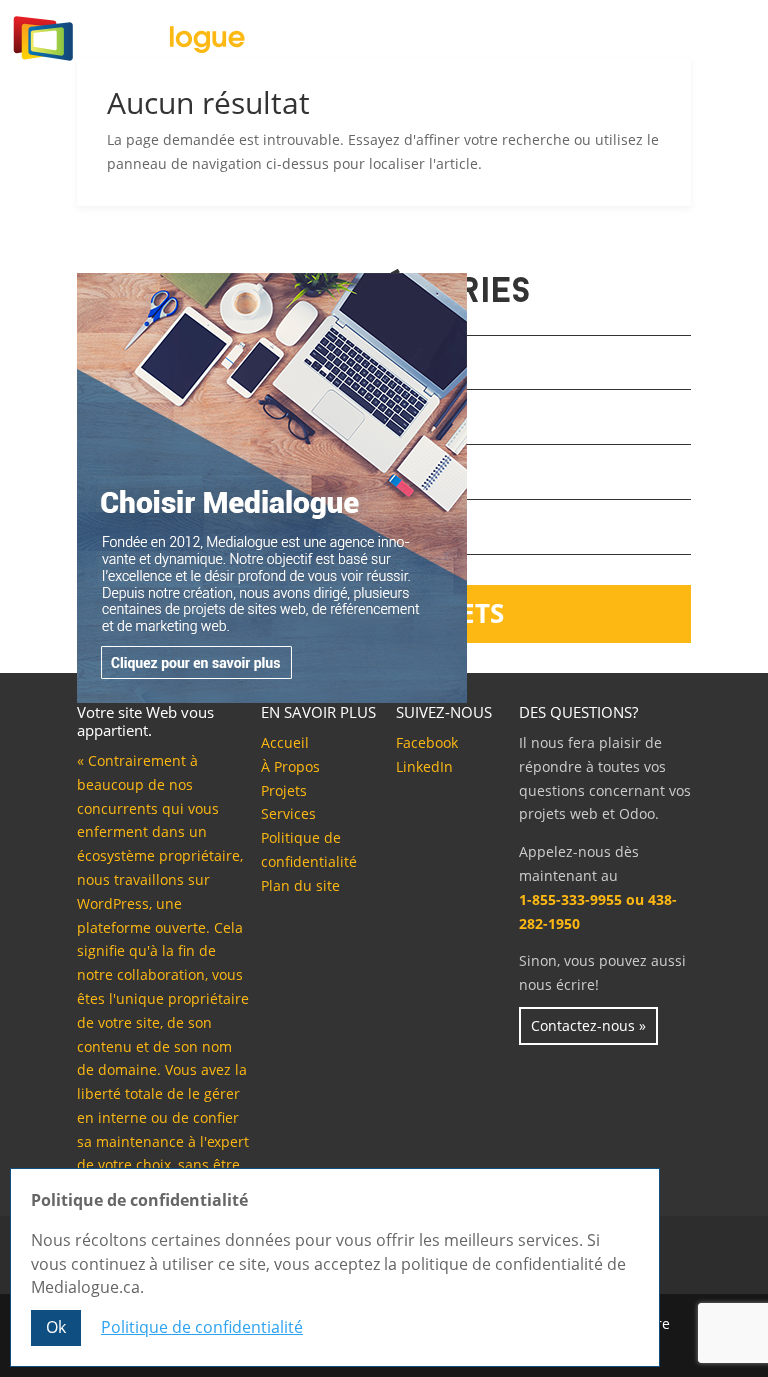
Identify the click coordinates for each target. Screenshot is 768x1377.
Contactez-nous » (588, 1025)
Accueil (285, 742)
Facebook (427, 742)
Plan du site (300, 885)
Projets (284, 790)
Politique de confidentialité (202, 1327)
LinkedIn (424, 766)
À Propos (290, 766)
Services (288, 813)
